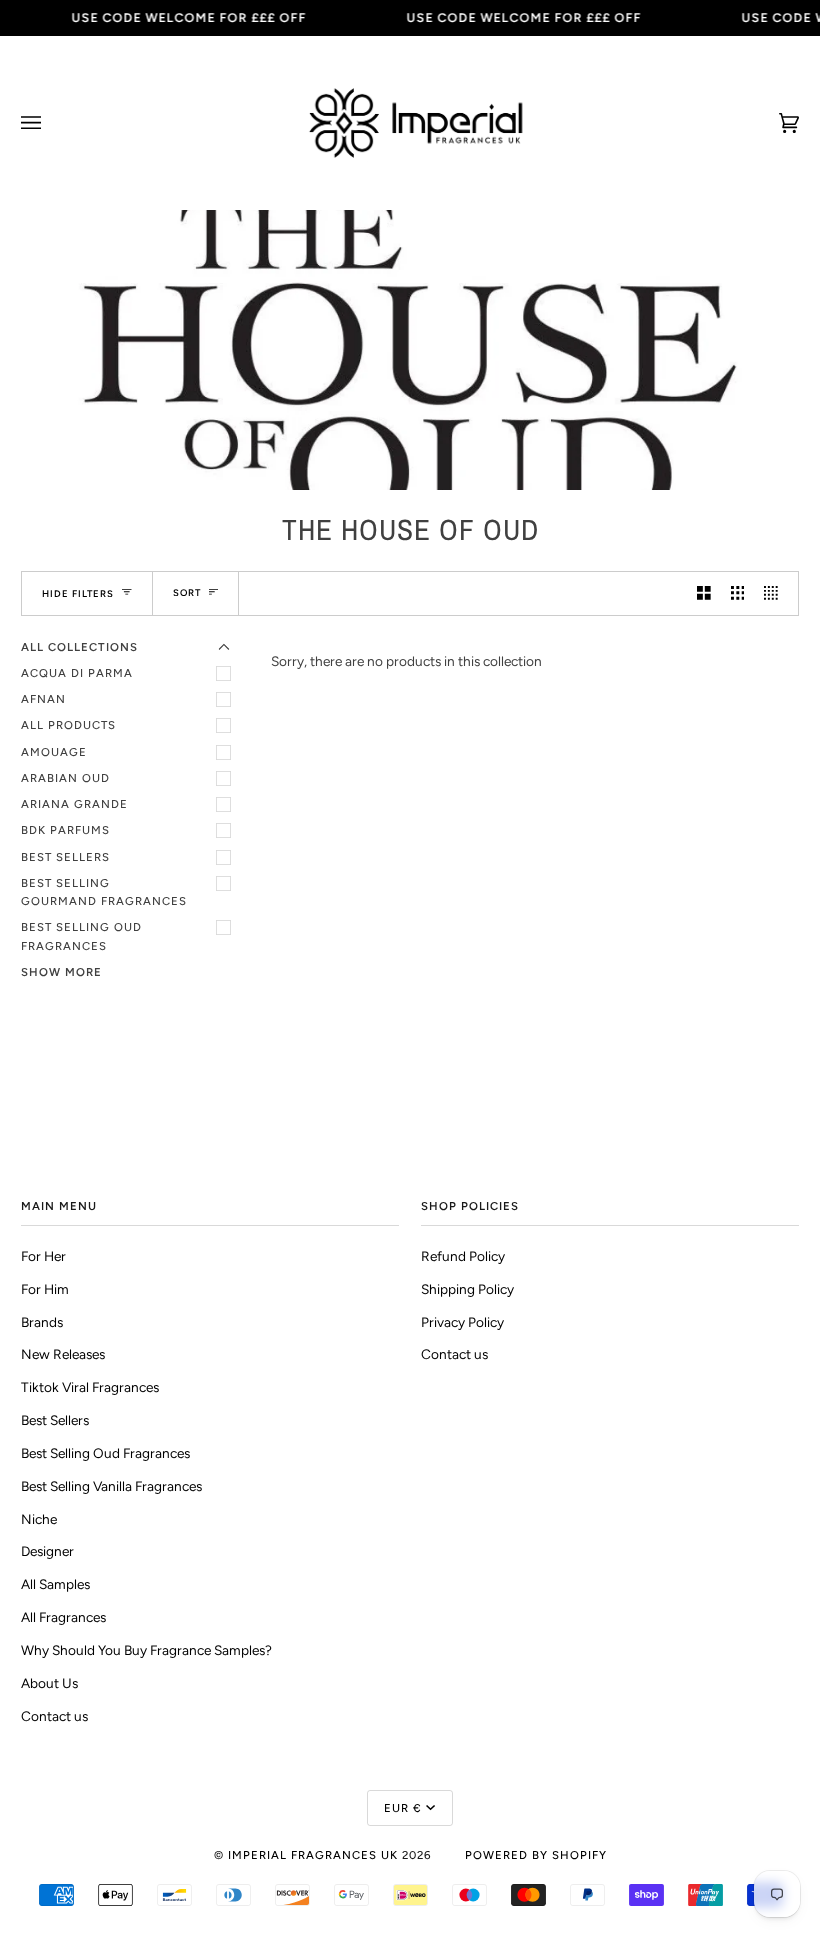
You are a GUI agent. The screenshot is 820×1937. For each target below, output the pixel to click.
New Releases (63, 1354)
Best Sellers (65, 857)
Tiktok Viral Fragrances (90, 1387)
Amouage (54, 752)
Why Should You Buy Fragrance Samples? (146, 1650)
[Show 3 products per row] (738, 593)
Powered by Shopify (536, 1855)
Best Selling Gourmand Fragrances (104, 892)
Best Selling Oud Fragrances (81, 936)
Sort (187, 592)
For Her (43, 1256)
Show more (61, 972)
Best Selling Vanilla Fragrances (111, 1486)
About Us (49, 1683)
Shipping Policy (467, 1289)
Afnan (43, 699)
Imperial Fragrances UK (313, 1855)
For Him (45, 1289)
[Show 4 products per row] (776, 593)
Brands (42, 1322)
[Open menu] (51, 123)
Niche (39, 1519)
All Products (68, 725)
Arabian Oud (65, 778)
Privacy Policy (462, 1322)
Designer (47, 1551)
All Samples (55, 1584)
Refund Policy (463, 1256)
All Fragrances (63, 1617)
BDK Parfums (65, 830)
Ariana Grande (74, 804)
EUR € (403, 1808)
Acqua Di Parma (77, 673)
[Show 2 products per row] (704, 593)
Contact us (54, 1716)
